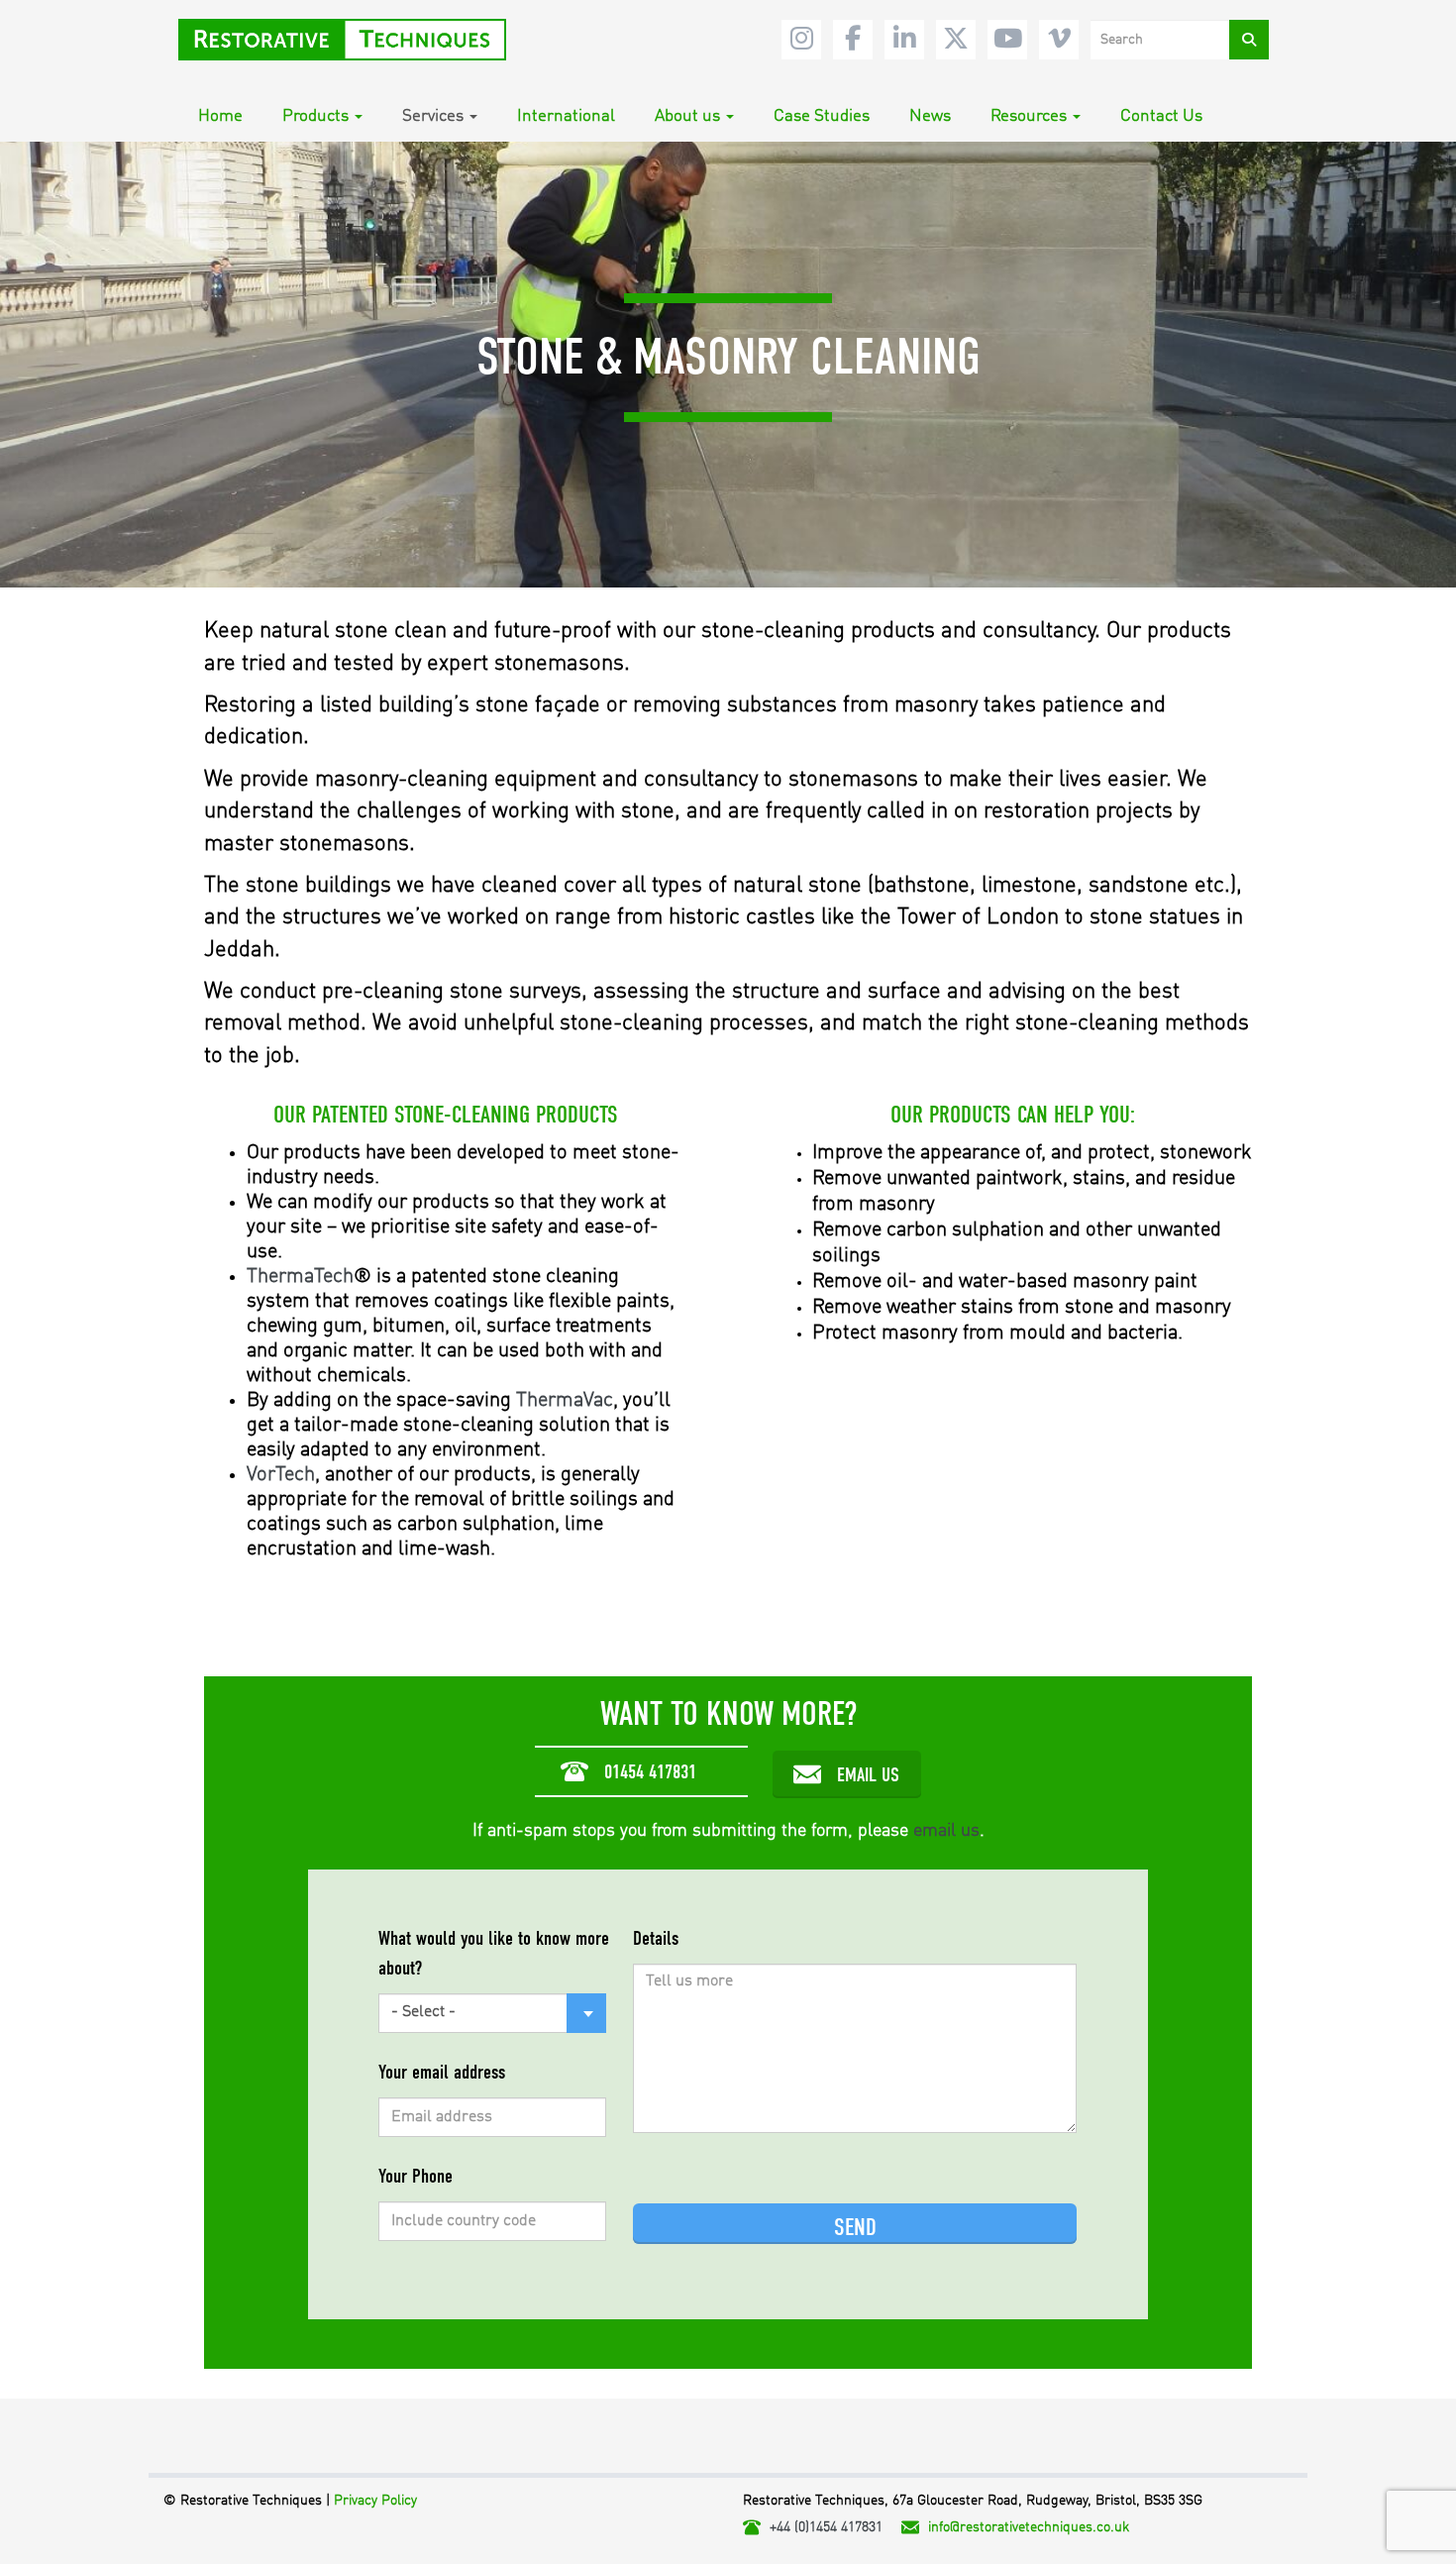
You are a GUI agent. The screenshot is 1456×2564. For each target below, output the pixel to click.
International (566, 116)
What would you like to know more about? (494, 1953)
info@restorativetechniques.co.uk (1029, 2527)
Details (656, 1938)
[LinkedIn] (904, 40)
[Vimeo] (1059, 40)
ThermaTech (300, 1277)
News (930, 116)
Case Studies (822, 116)
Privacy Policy (375, 2501)
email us (946, 1831)
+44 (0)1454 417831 (826, 2527)
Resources (1029, 116)
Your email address (442, 2072)
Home (220, 116)
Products (315, 116)
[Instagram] (801, 40)
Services (433, 116)
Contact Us (1161, 116)
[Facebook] (853, 40)
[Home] (350, 40)
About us (687, 116)
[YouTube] (1007, 40)
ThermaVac (565, 1400)
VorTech (281, 1475)
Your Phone (416, 2176)
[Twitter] (956, 40)
